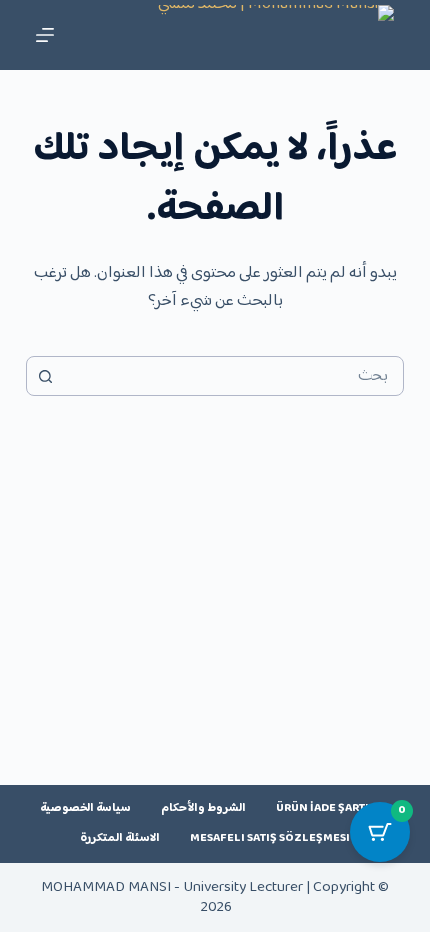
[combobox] (234, 376)
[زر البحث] (46, 376)
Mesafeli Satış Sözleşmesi (270, 839)
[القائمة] (45, 35)
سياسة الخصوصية (85, 809)
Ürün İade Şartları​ (333, 809)
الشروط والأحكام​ (203, 809)
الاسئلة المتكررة (120, 839)
